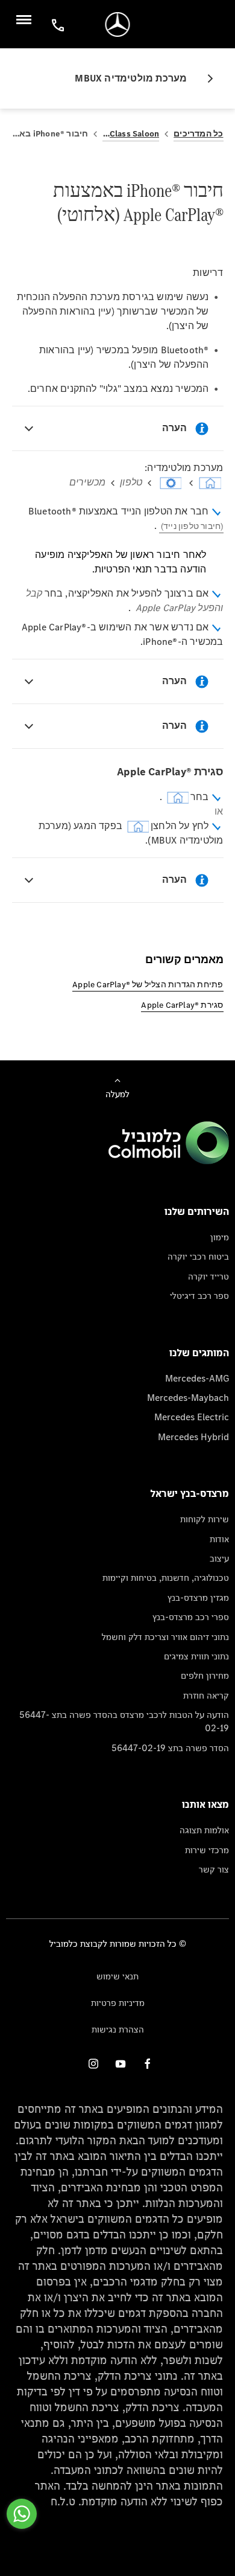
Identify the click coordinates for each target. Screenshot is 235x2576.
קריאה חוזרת (206, 1695)
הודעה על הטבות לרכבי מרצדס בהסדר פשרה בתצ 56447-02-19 (124, 1721)
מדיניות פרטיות (118, 2003)
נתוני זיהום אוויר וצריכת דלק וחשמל (165, 1637)
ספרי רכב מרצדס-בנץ (191, 1617)
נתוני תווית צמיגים (196, 1656)
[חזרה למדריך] (205, 78)
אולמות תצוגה (204, 1830)
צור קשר (214, 1869)
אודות (219, 1539)
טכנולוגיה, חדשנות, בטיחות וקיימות (166, 1578)
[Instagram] (93, 2064)
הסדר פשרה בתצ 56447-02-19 (170, 1748)
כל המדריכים (198, 134)
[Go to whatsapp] (22, 2514)
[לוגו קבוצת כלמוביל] (169, 1161)
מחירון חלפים (205, 1675)
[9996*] (56, 24)
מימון (220, 1237)
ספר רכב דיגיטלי (199, 1296)
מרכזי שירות (207, 1850)
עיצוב (219, 1558)
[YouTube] (121, 2064)
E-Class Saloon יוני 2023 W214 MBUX (131, 134)
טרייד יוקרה (208, 1276)
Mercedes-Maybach (188, 1398)
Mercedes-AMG (197, 1378)
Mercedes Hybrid (193, 1437)
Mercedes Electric (192, 1417)
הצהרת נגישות (118, 2029)
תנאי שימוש (117, 1976)
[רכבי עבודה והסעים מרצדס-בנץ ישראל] (118, 24)
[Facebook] (148, 2064)
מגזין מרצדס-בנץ (198, 1597)
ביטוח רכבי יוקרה (198, 1256)
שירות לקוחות (205, 1519)
